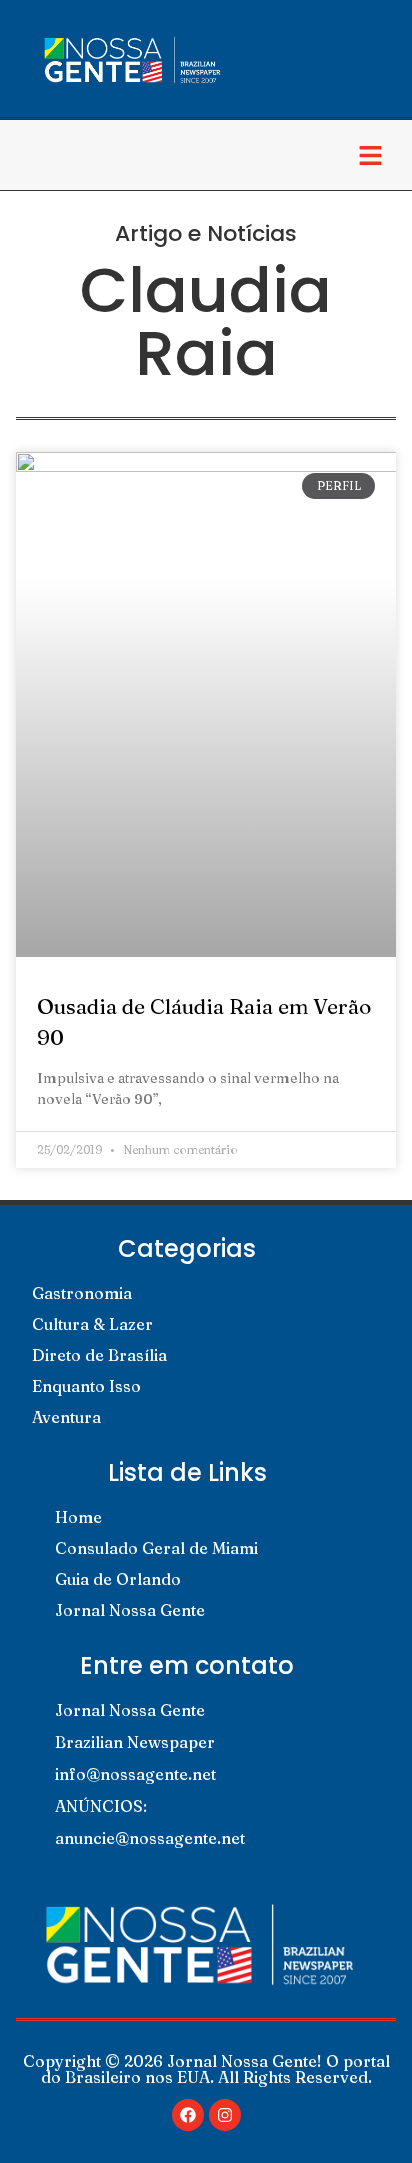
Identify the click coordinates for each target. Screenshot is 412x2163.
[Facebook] (188, 2115)
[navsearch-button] (35, 155)
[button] (371, 155)
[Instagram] (225, 2115)
